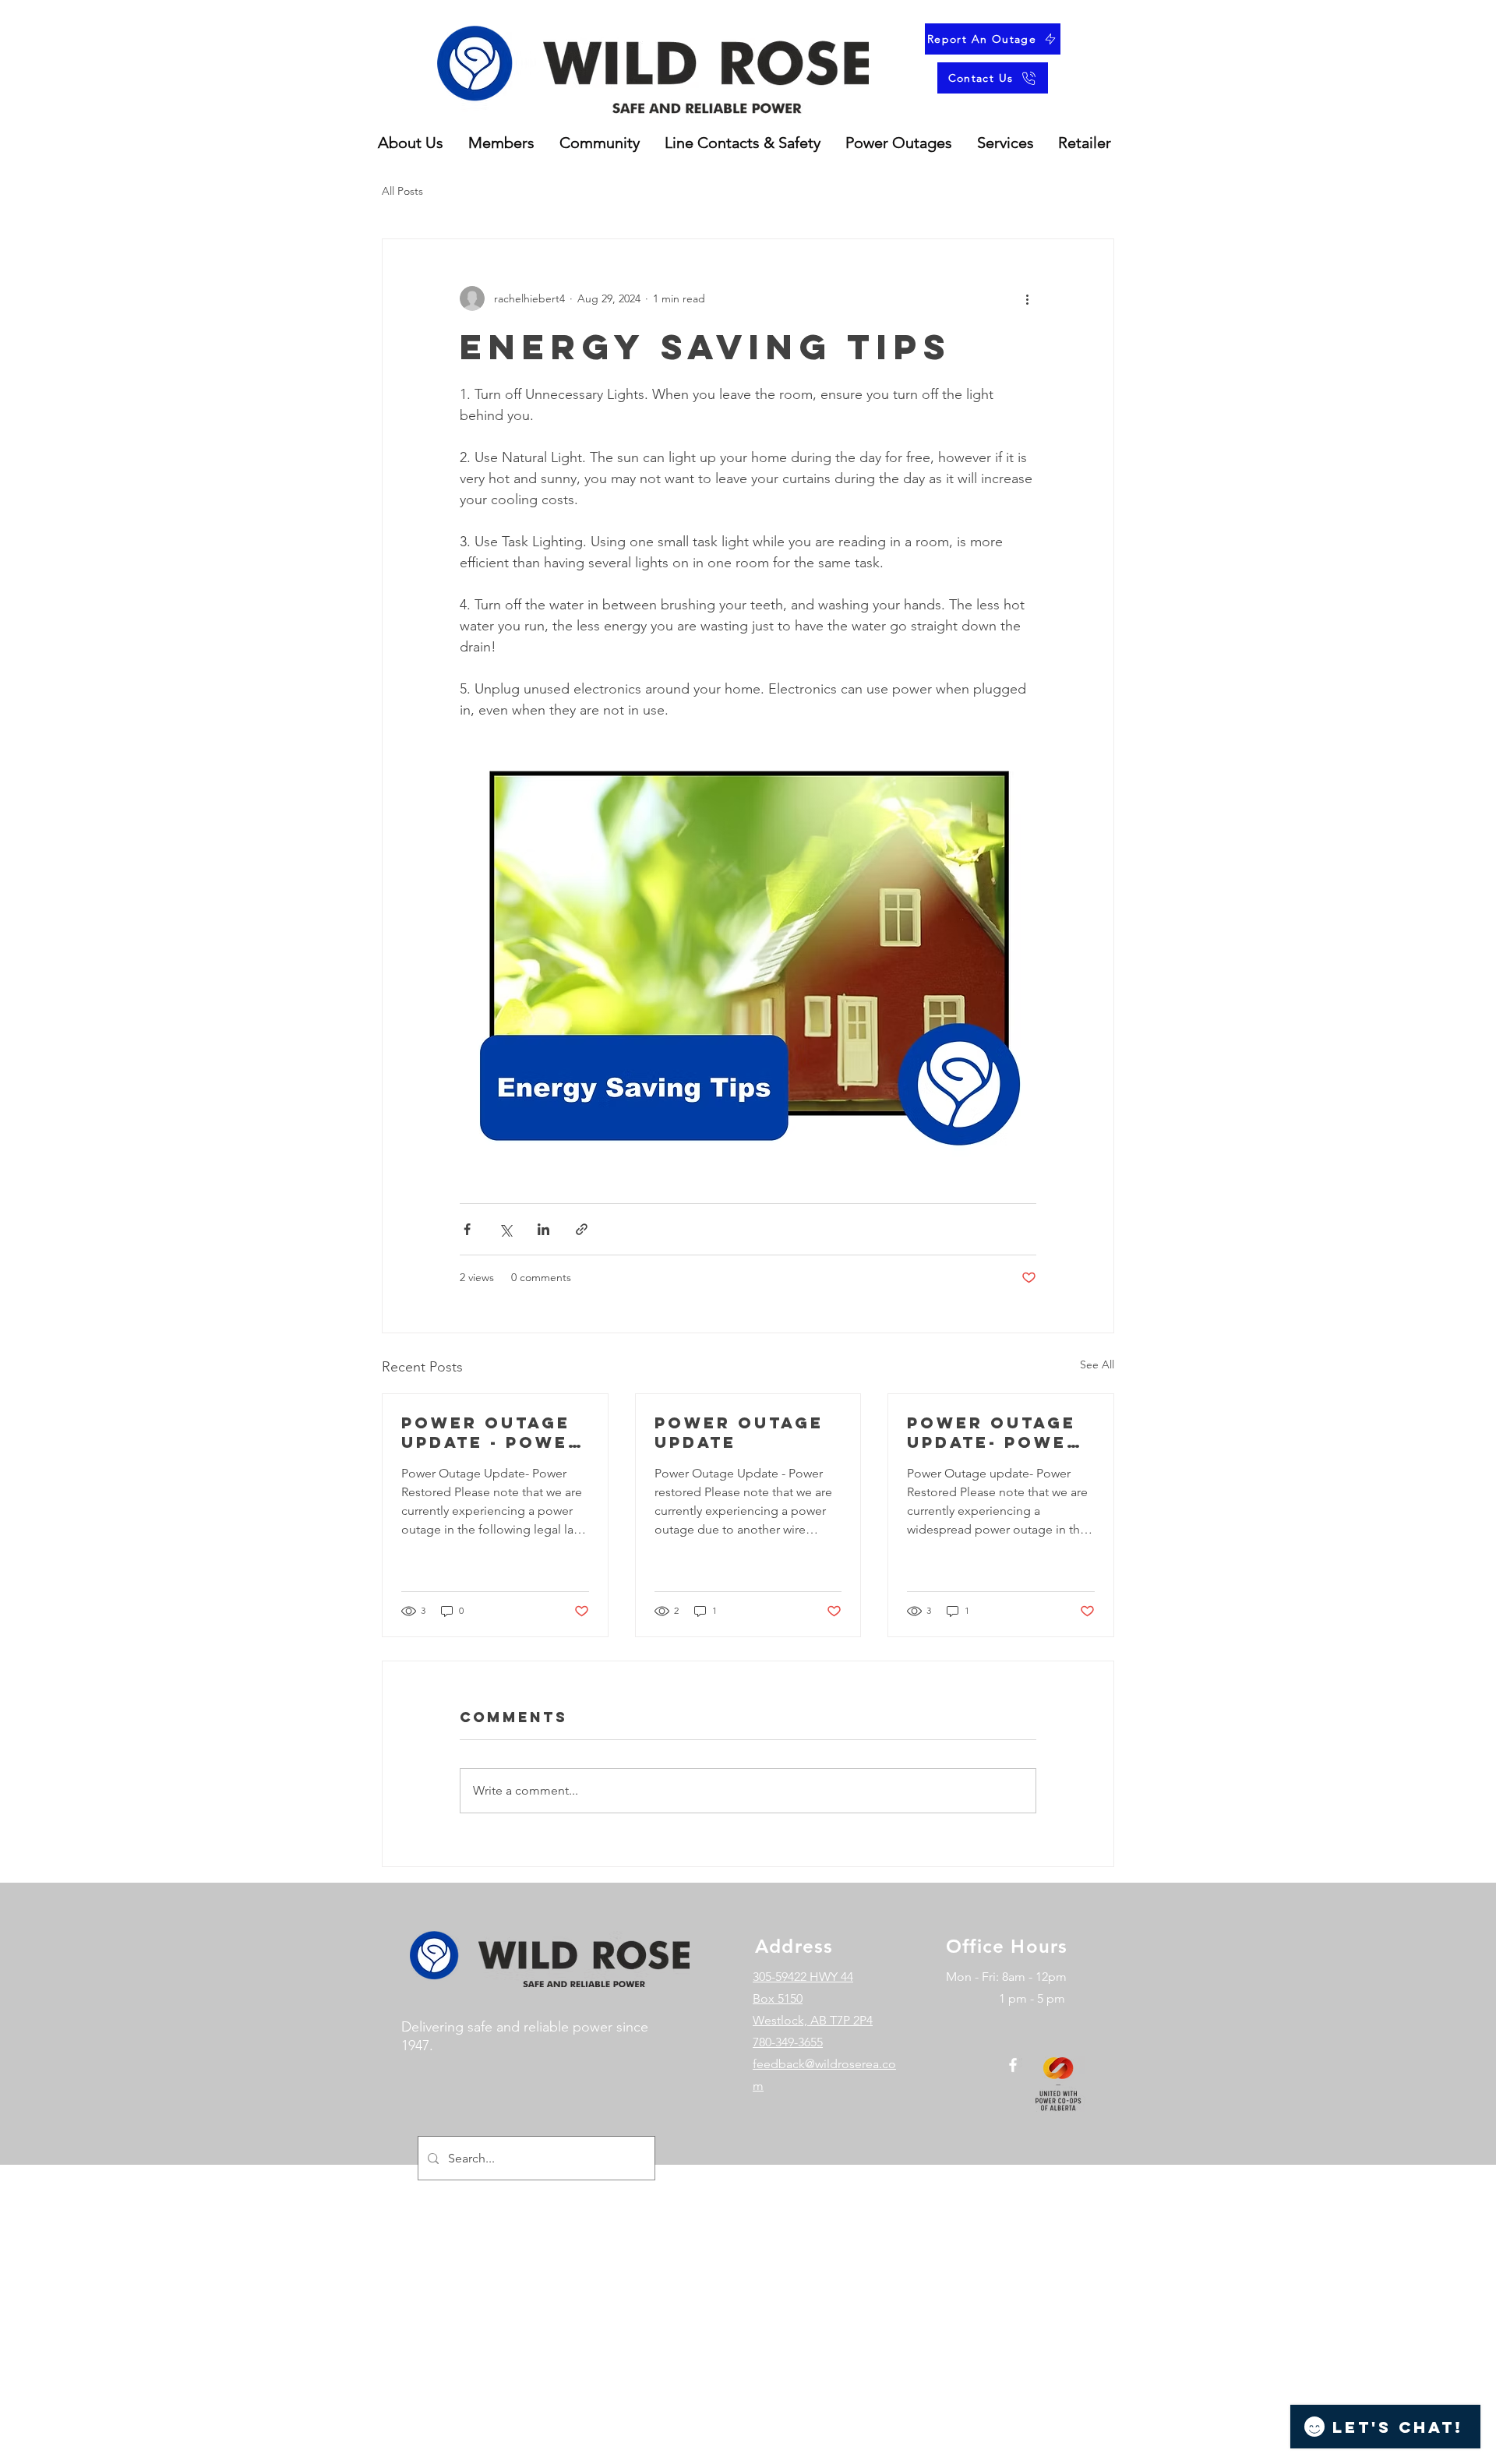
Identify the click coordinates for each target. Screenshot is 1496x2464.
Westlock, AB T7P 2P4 (813, 2020)
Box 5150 (778, 1998)
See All (1097, 1364)
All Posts (402, 191)
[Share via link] (582, 1229)
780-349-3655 (788, 2042)
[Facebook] (1013, 2065)
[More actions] (1027, 298)
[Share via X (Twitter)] (505, 1229)
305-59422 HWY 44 (803, 1977)
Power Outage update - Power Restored (492, 1432)
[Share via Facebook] (467, 1229)
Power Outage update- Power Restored (994, 1432)
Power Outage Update (739, 1432)
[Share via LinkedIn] (543, 1229)
